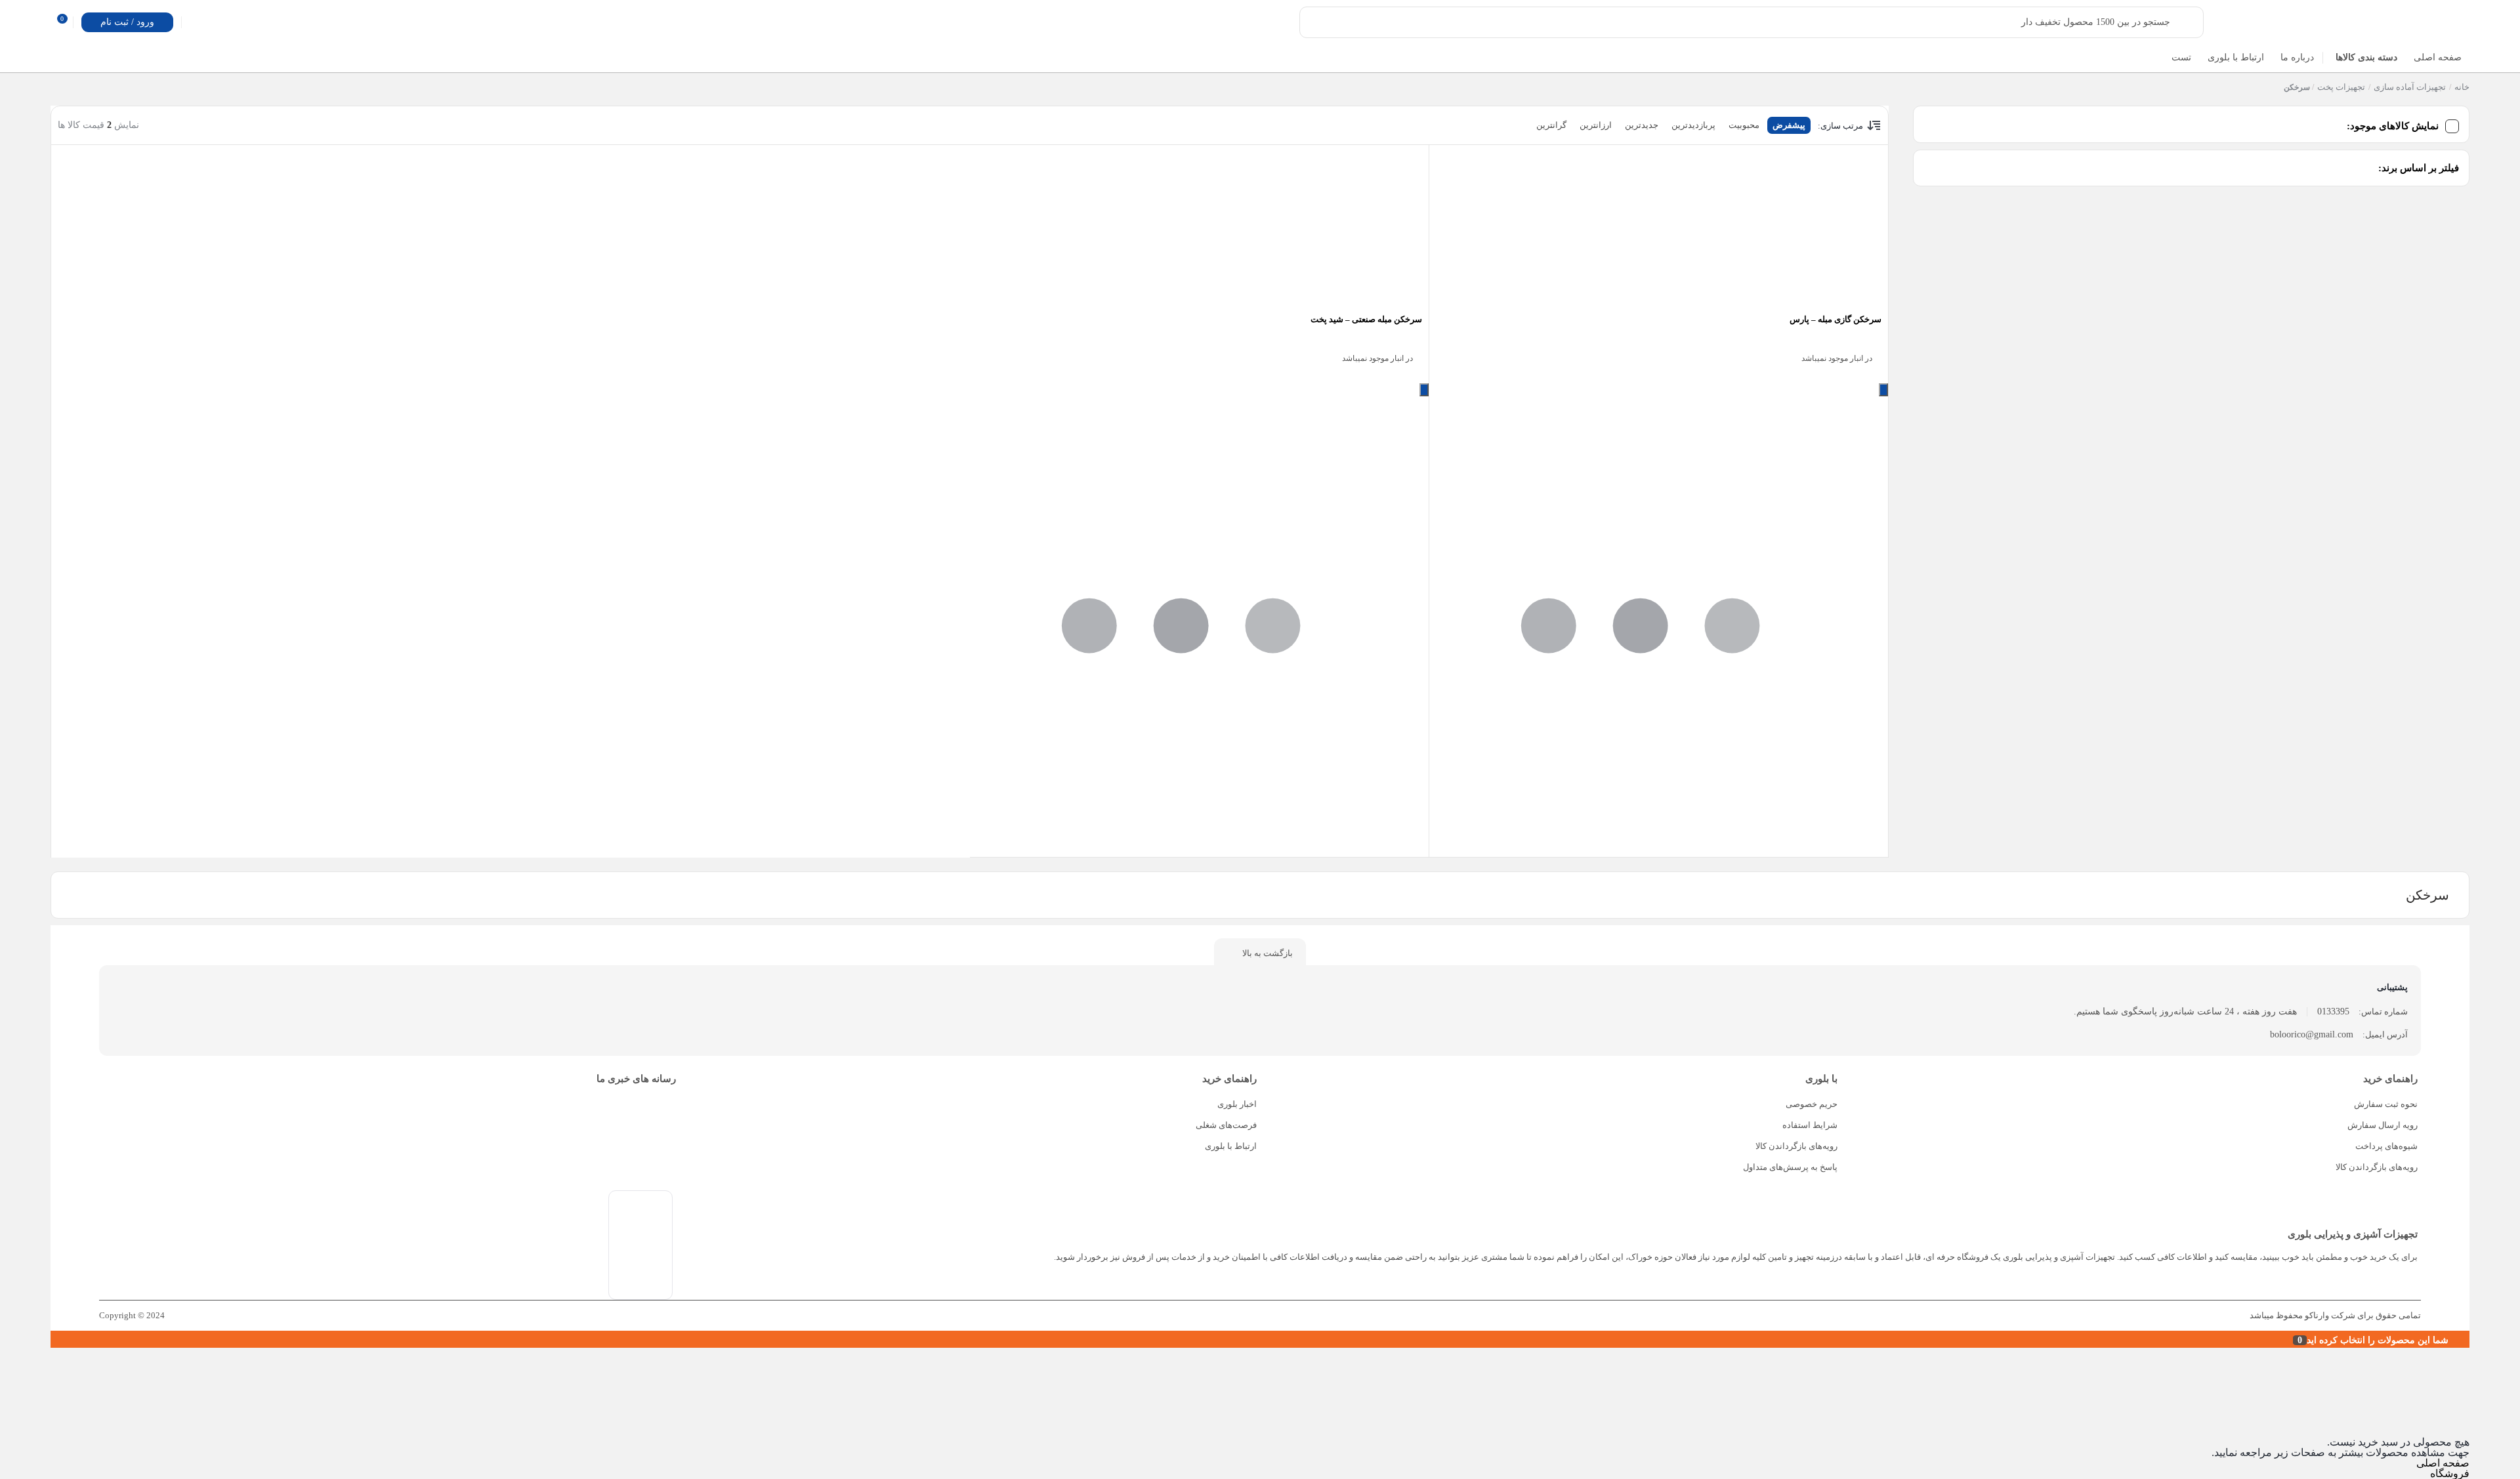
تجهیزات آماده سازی (2410, 87)
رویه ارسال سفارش (2383, 1125)
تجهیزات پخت (2341, 87)
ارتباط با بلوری (1231, 1146)
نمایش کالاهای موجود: (2393, 126)
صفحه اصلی (2443, 1463)
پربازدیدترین (1693, 125)
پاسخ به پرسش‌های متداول (1790, 1167)
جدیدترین (1642, 125)
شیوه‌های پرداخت (2386, 1146)
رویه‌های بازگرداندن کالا (2377, 1167)
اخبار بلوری (1237, 1104)
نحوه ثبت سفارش (2386, 1104)
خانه (2462, 87)
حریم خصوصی (1812, 1104)
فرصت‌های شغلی (1226, 1125)
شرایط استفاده (1810, 1125)
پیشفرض (1789, 125)
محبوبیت (1744, 125)
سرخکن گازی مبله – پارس (1836, 319)
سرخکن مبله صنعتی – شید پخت (1366, 319)
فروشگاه (2450, 1473)
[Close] (54, 1339)
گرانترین (1551, 125)
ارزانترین (1596, 125)
